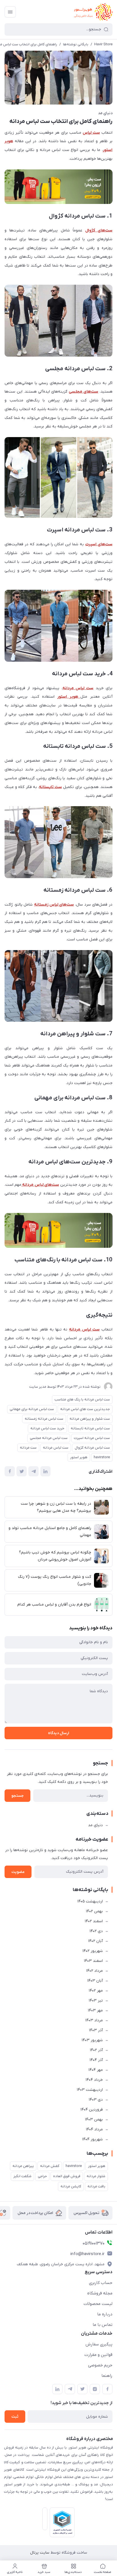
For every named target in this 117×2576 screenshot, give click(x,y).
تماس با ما (103, 2325)
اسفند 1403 (93, 1961)
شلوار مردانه (96, 2176)
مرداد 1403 (94, 2020)
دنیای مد (105, 113)
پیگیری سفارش (99, 2344)
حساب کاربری (101, 2283)
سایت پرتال (40, 2553)
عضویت (18, 1872)
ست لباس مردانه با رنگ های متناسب (82, 1399)
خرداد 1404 (94, 2080)
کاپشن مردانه (71, 2186)
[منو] (10, 12)
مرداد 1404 (94, 2129)
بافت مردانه (96, 2186)
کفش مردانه (50, 2166)
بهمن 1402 (94, 1911)
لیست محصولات (98, 2304)
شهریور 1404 (92, 2139)
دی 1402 (96, 1931)
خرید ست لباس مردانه (47, 1428)
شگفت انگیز (22, 2176)
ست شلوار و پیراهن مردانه (90, 1419)
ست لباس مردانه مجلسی (49, 1438)
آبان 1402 (95, 1941)
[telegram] (70, 2389)
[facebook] (107, 2389)
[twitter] (82, 2389)
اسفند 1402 (94, 1921)
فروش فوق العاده (67, 2176)
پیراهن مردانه (23, 2166)
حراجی (42, 2176)
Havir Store (103, 44)
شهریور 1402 (93, 1951)
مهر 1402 (96, 1991)
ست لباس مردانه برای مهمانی (32, 1409)
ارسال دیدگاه (58, 1733)
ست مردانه (28, 1448)
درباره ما (105, 2314)
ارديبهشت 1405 (90, 1901)
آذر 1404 (96, 2060)
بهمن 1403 (94, 2120)
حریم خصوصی (100, 2365)
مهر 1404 (96, 2070)
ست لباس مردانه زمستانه (44, 1419)
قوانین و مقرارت (98, 2355)
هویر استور (79, 1457)
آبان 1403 (95, 1981)
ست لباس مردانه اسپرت (92, 1438)
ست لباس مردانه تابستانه (90, 1428)
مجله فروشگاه (100, 2293)
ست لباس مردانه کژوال (92, 1448)
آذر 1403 (96, 2030)
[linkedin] (57, 2389)
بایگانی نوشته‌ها (76, 44)
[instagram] (95, 2389)
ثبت (15, 2417)
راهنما (107, 2376)
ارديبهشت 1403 (90, 2090)
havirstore (102, 1457)
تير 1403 (96, 2001)
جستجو (17, 1796)
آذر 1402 (96, 2050)
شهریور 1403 (92, 2040)
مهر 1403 (95, 2010)
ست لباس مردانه (56, 1448)
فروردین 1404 (92, 2110)
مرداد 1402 (94, 1971)
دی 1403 (96, 2100)
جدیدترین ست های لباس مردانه (85, 1409)
